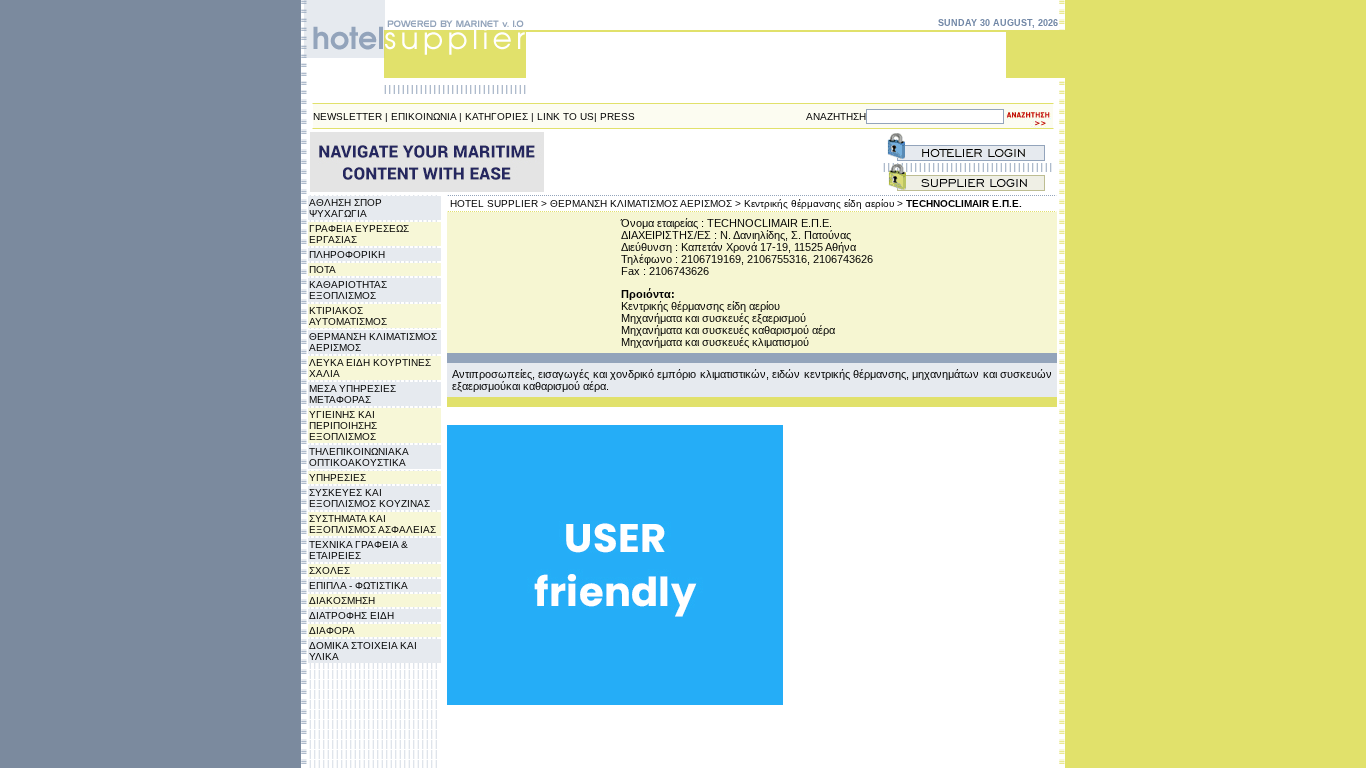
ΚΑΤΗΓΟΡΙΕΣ (496, 116)
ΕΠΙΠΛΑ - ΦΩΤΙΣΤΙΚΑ (358, 585)
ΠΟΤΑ (322, 269)
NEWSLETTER (347, 116)
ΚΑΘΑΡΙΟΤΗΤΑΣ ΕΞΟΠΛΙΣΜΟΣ (348, 290)
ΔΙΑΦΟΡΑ (332, 630)
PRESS (617, 116)
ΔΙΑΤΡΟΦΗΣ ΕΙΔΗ (351, 615)
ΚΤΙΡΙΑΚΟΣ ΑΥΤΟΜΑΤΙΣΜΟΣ (348, 316)
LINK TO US (565, 116)
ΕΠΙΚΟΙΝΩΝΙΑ (423, 116)
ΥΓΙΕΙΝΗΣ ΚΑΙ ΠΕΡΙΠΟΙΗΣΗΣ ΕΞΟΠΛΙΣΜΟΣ (343, 425)
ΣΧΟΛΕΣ (329, 570)
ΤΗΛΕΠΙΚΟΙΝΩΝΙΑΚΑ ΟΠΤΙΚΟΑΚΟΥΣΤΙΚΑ (358, 457)
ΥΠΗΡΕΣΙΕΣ (337, 477)
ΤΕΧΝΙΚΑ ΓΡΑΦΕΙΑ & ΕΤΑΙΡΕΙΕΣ (358, 550)
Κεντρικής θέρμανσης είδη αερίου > (823, 203)
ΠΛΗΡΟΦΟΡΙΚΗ (347, 254)
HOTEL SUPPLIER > (498, 203)
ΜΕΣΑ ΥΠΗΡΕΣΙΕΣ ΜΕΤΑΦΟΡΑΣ (352, 394)
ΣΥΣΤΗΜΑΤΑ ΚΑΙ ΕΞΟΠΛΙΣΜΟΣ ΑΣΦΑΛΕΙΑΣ (372, 524)
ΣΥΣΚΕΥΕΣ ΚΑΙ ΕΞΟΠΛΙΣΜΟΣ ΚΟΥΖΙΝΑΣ (369, 498)
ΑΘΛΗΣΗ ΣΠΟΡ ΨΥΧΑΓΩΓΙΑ (345, 208)
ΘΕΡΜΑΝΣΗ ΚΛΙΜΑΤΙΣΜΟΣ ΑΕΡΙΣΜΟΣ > (645, 203)
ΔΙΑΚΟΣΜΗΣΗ (342, 600)
